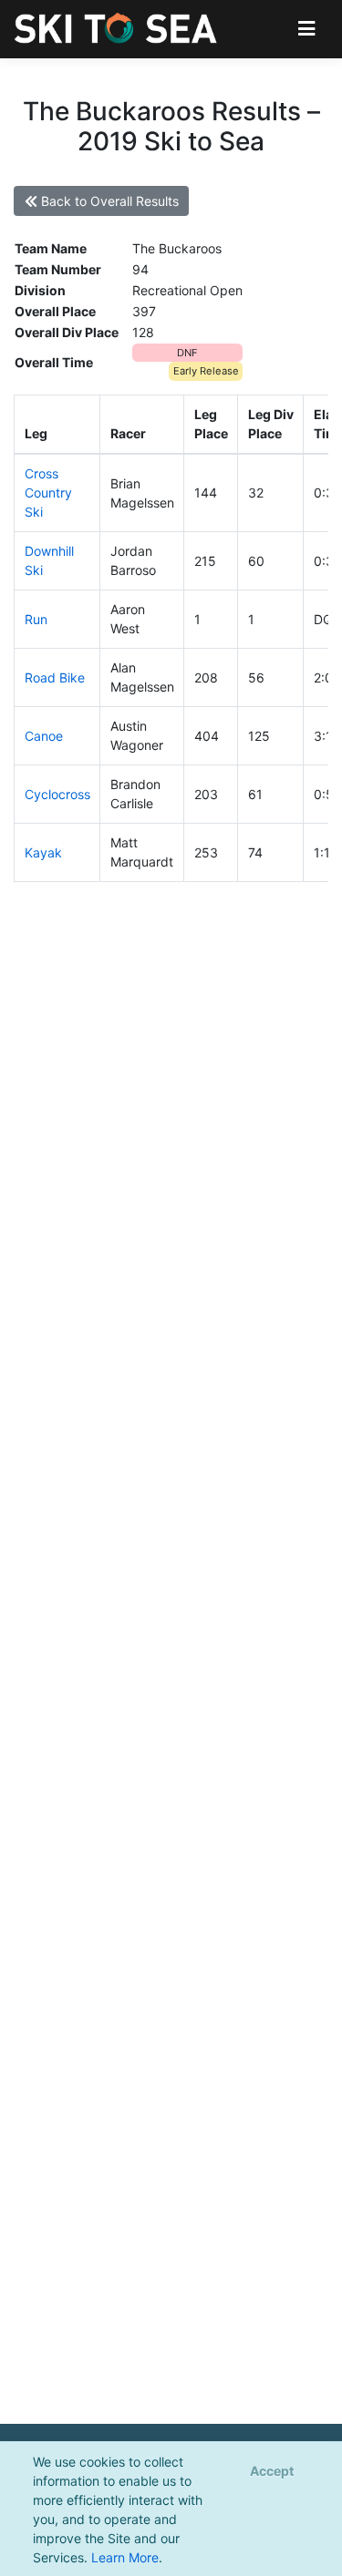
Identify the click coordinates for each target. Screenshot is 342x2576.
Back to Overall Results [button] (108, 201)
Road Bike (55, 677)
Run (36, 619)
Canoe (44, 736)
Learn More (125, 2557)
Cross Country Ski (48, 493)
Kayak (43, 852)
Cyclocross (57, 794)
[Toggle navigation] (307, 29)
